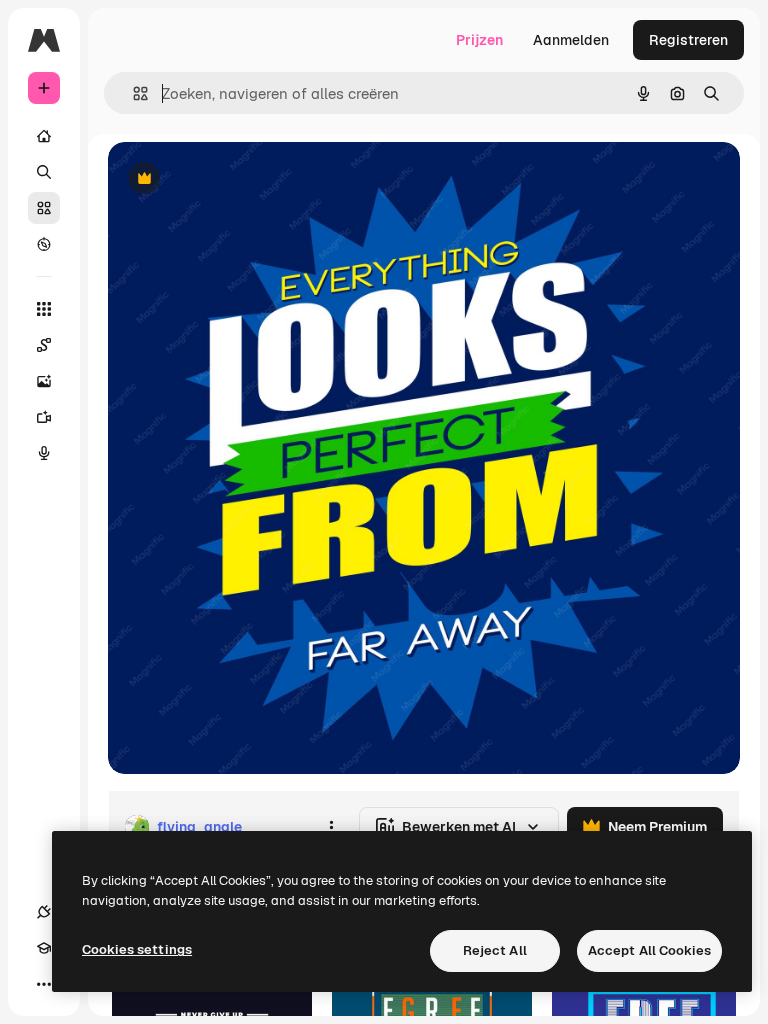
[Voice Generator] (44, 453)
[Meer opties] (331, 827)
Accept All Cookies (649, 950)
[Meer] (44, 984)
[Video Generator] (44, 417)
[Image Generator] (44, 381)
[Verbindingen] (44, 912)
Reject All (495, 950)
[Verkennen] (44, 244)
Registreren (688, 40)
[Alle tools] (44, 309)
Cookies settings (137, 949)
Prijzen (479, 40)
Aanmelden (571, 40)
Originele (239, 179)
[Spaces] (44, 345)
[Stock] (44, 208)
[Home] (44, 136)
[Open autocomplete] (132, 93)
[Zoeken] (44, 172)
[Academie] (44, 948)
